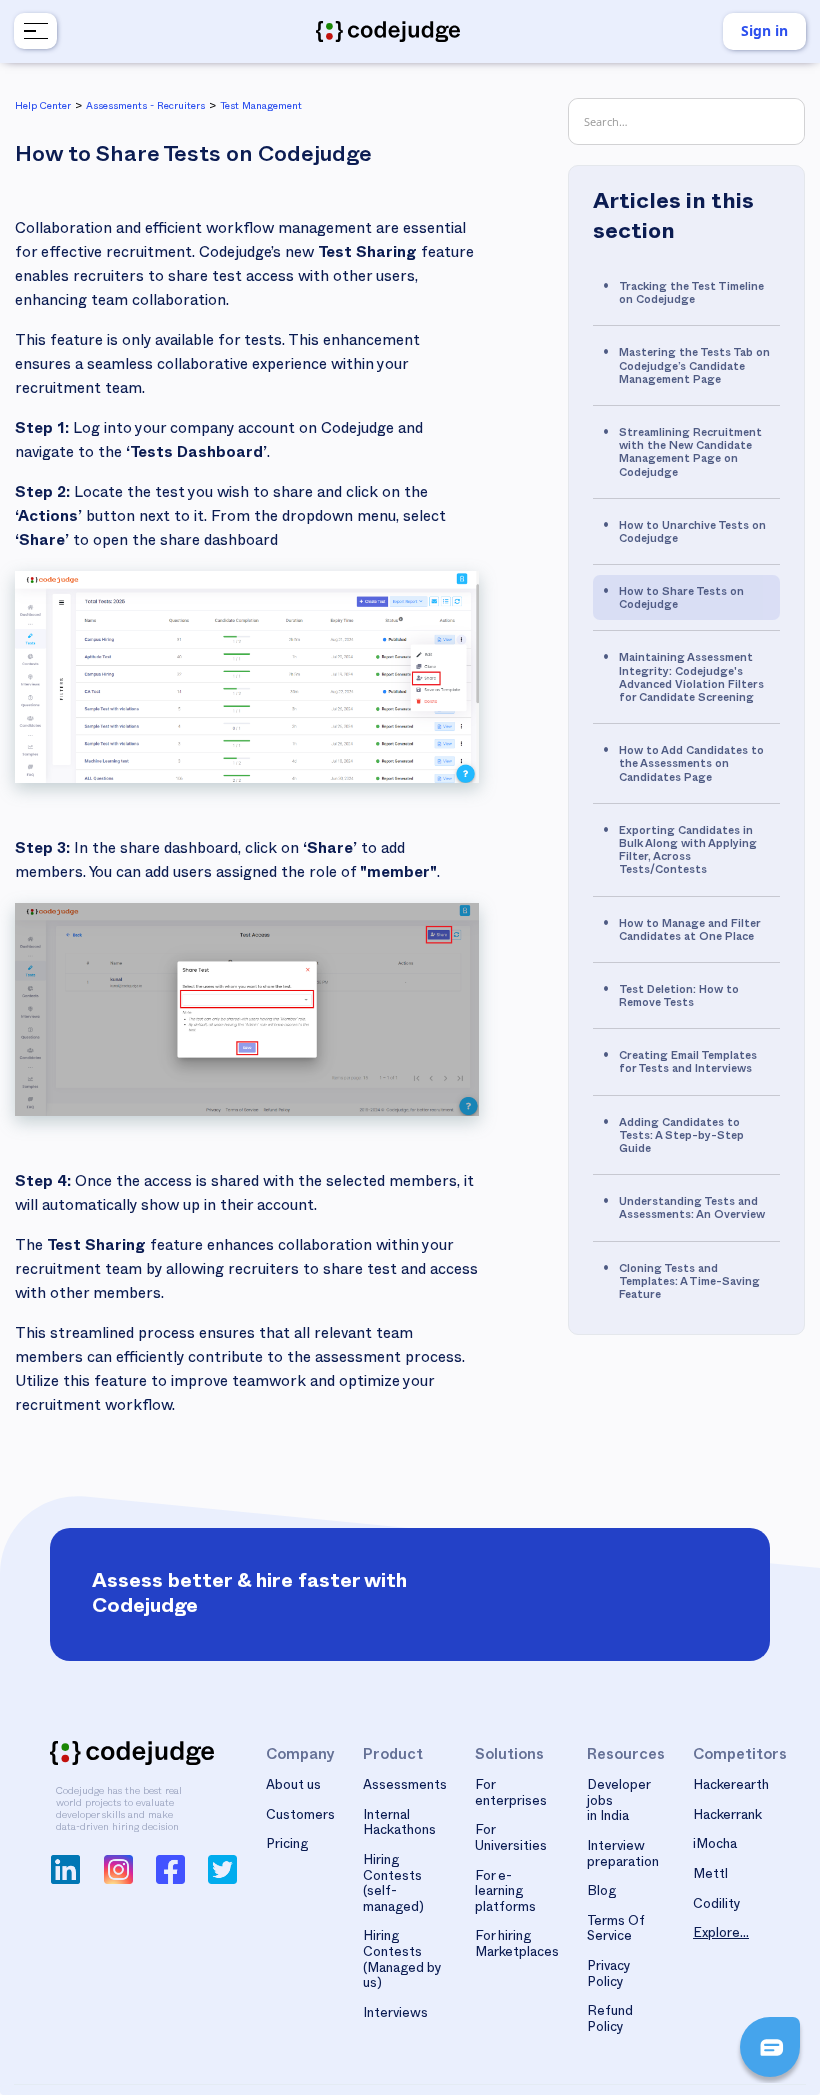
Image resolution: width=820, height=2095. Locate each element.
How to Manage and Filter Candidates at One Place (689, 932)
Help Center (43, 107)
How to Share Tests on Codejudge (681, 600)
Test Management (261, 107)
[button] (33, 31)
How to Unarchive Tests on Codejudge (692, 534)
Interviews (395, 2015)
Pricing (287, 1846)
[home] (388, 31)
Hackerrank (727, 1817)
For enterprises (511, 1795)
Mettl (710, 1876)
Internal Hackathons (399, 1825)
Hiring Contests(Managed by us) (402, 1961)
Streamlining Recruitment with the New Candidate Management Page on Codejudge (690, 454)
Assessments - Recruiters (145, 107)
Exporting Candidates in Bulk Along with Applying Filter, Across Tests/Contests (688, 852)
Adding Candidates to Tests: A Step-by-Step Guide (681, 1137)
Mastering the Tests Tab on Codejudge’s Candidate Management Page (694, 367)
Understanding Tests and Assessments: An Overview (692, 1210)
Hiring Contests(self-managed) (393, 1885)
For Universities (511, 1840)
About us (293, 1787)
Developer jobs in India (618, 1802)
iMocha (715, 1846)
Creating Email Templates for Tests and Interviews (688, 1064)
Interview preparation (623, 1856)
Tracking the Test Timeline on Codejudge (691, 295)
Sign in (764, 30)
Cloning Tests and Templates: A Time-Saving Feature (689, 1283)
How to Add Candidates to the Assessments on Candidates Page (691, 765)
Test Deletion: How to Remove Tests (679, 998)
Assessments (405, 1787)
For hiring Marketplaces (517, 1946)
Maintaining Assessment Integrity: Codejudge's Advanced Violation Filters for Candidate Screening (691, 679)
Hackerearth (731, 1787)
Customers (300, 1817)
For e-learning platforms (505, 1893)
